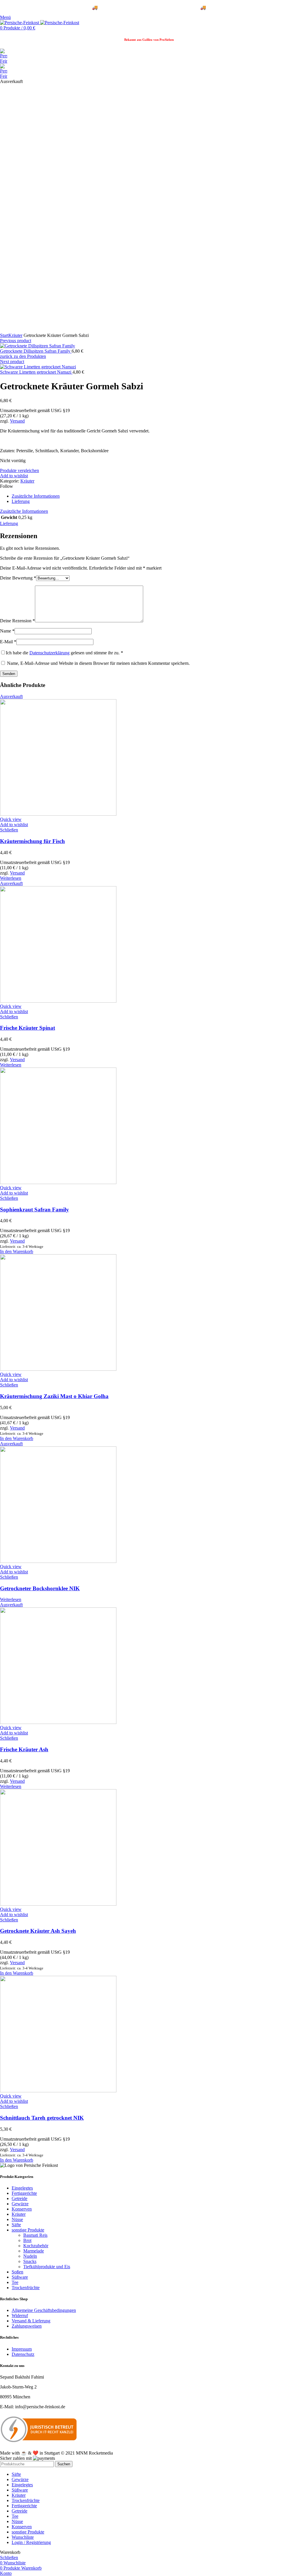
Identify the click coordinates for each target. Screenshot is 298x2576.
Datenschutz (23, 2354)
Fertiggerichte (24, 2193)
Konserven (22, 2209)
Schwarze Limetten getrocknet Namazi (36, 372)
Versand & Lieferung (31, 2321)
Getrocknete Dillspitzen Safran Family (36, 351)
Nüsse (17, 2219)
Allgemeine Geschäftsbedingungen (44, 2310)
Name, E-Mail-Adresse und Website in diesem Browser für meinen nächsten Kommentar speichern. (98, 663)
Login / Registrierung (31, 2542)
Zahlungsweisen (27, 2326)
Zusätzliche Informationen (36, 496)
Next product (12, 362)
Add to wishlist (14, 476)
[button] (17, 1251)
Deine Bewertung (18, 578)
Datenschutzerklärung (49, 653)
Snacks (30, 2261)
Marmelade (34, 2251)
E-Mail (8, 642)
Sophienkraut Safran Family (34, 1210)
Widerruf (20, 2316)
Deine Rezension (17, 621)
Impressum (22, 2349)
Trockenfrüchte (26, 2288)
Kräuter (15, 335)
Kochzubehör (36, 2246)
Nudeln (30, 2256)
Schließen (9, 830)
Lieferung (21, 501)
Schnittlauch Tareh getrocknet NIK (42, 2118)
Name (7, 631)
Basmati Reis (35, 2235)
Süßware (20, 2277)
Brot (27, 2240)
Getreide (19, 2198)
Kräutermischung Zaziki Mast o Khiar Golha (54, 1396)
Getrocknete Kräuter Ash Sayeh (38, 1931)
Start (4, 335)
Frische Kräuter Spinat (28, 1028)
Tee (15, 2282)
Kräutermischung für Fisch (32, 841)
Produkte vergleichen (19, 470)
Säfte (16, 2225)
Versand (17, 421)
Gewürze (20, 2204)
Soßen (17, 2272)
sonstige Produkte (28, 2230)
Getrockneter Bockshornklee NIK (40, 1588)
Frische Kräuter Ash (24, 1749)
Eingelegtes (22, 2188)
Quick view (11, 819)
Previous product (16, 341)
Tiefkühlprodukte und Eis (47, 2267)
